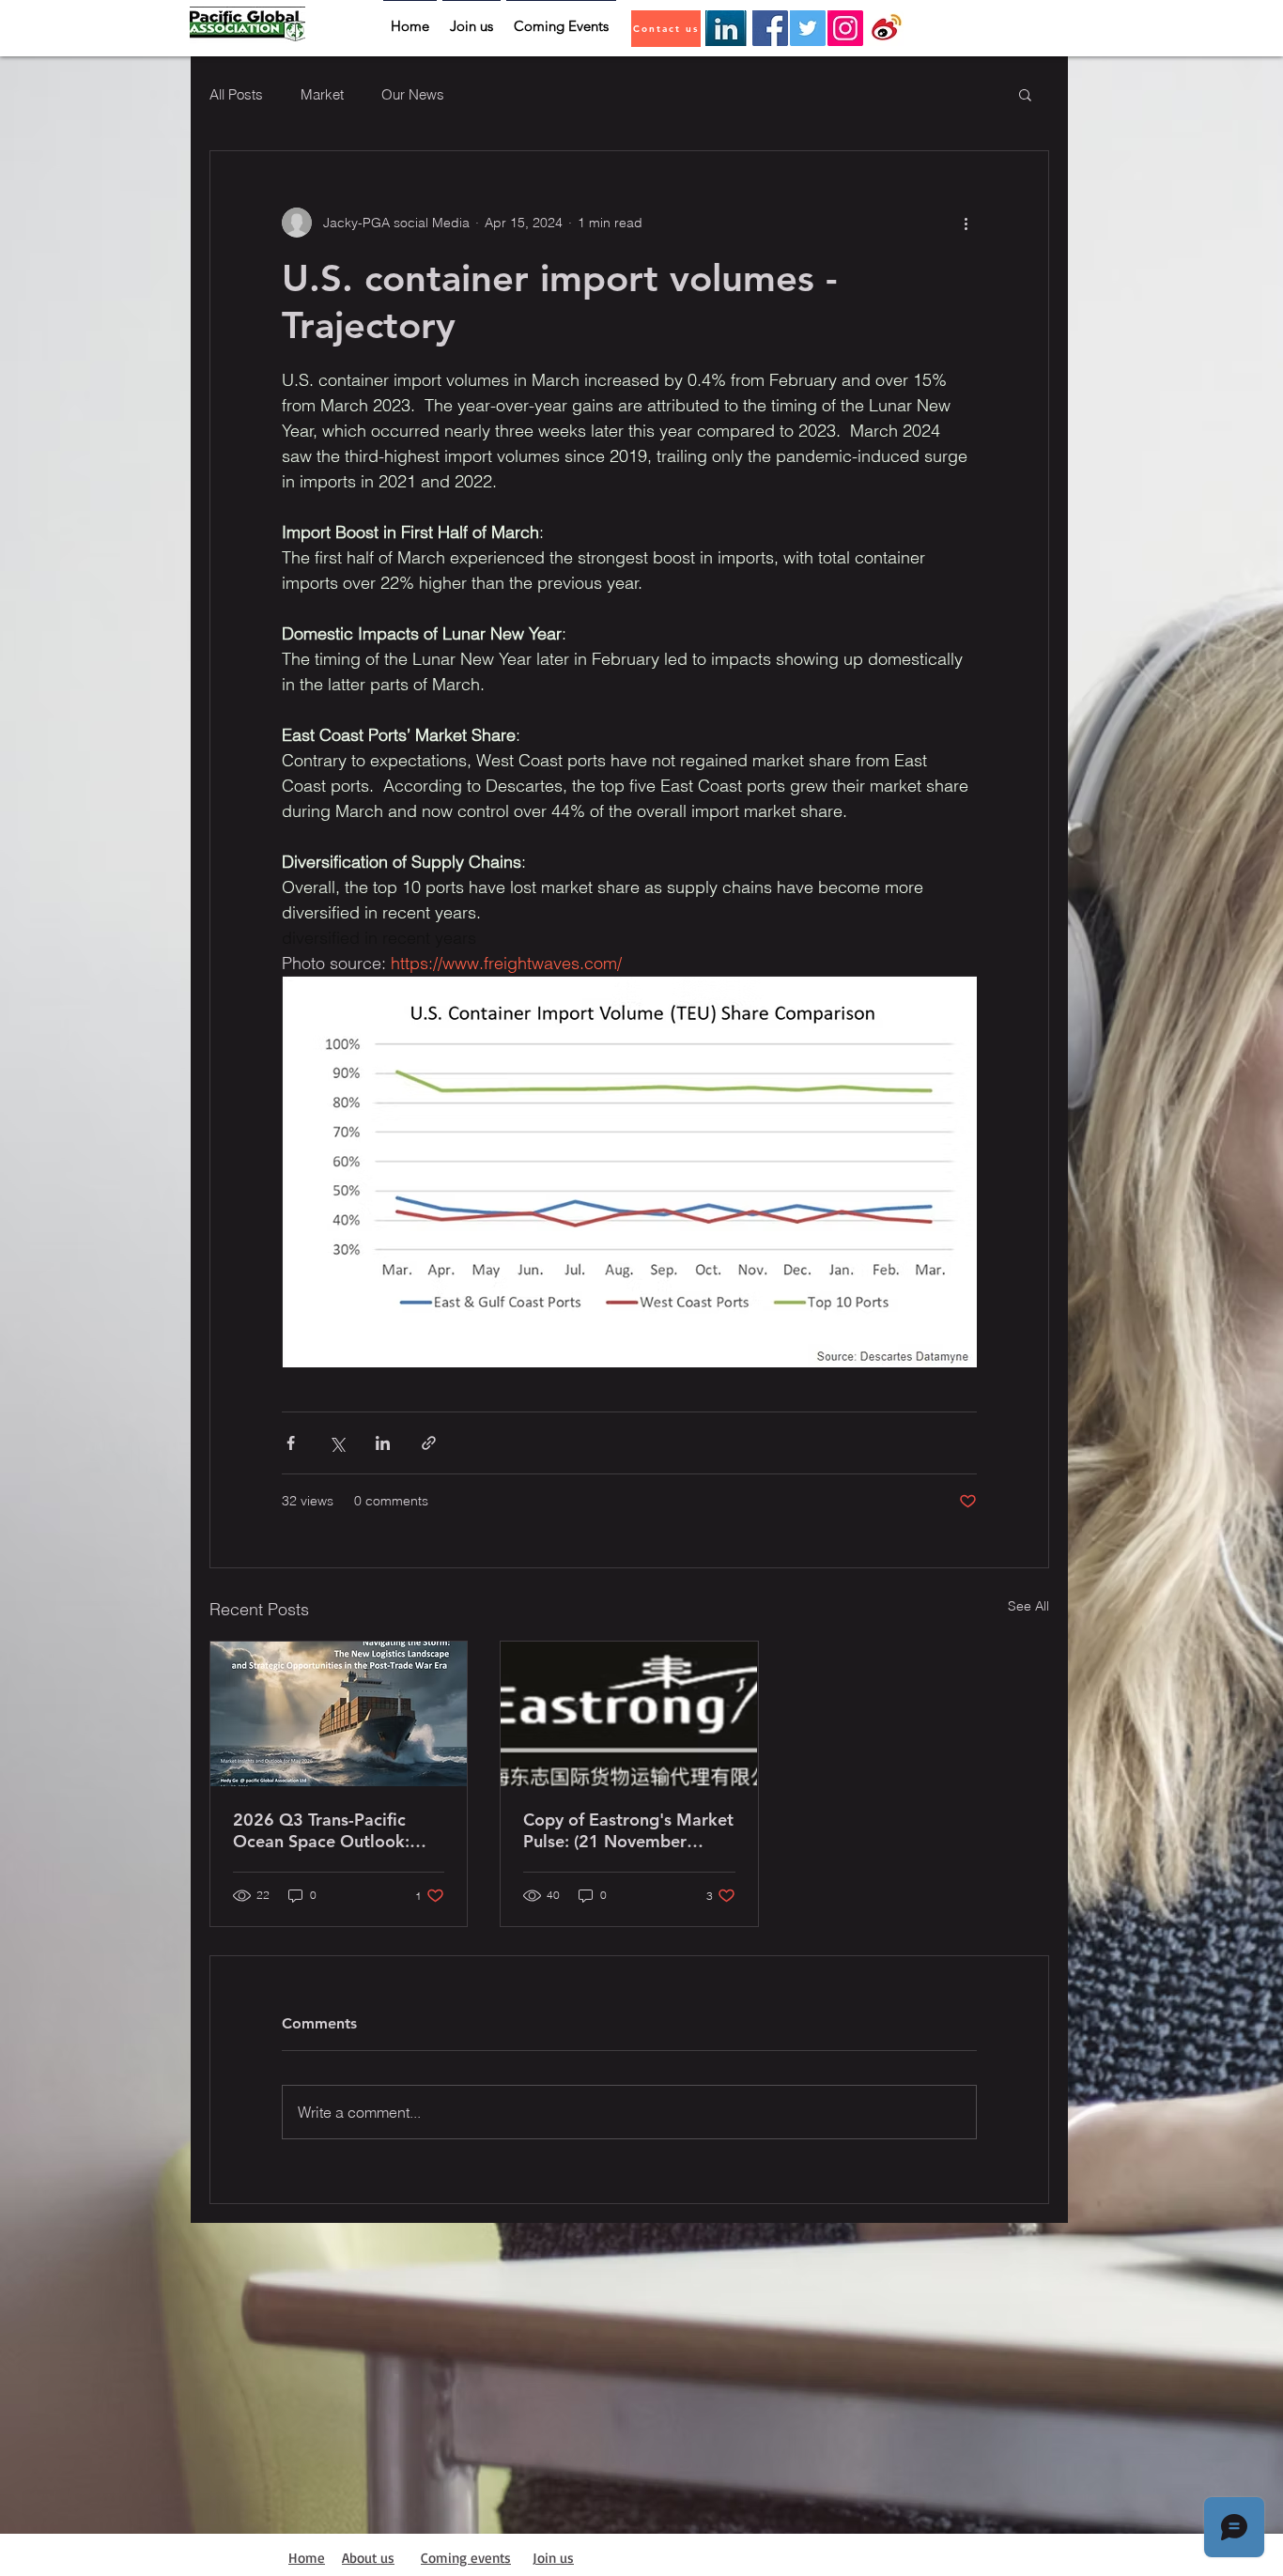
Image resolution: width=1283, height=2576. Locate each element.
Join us (553, 2558)
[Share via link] (429, 1443)
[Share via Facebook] (291, 1443)
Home (307, 2558)
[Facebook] (770, 28)
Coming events (466, 2558)
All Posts (236, 94)
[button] (1025, 94)
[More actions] (966, 223)
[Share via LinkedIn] (383, 1443)
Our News (413, 94)
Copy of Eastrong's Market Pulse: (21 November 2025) (628, 1830)
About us (368, 2558)
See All (1028, 1606)
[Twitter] (808, 28)
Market (322, 94)
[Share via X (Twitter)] (337, 1443)
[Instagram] (845, 28)
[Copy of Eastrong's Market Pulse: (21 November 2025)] (629, 1714)
